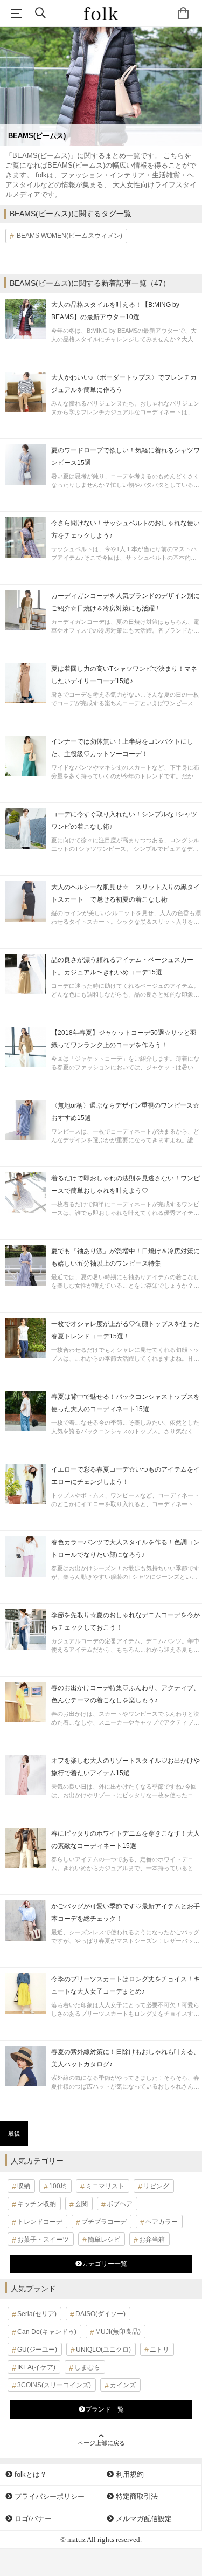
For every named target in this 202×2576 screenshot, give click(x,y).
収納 (24, 2186)
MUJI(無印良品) (118, 2332)
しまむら (87, 2367)
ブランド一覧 (105, 2409)
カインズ (123, 2385)
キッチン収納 (37, 2204)
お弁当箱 (152, 2240)
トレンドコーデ (40, 2222)
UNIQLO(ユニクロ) (103, 2350)
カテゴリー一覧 (105, 2264)
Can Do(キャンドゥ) (47, 2332)
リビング (156, 2186)
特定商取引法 (136, 2496)
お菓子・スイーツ (43, 2240)
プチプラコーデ (104, 2222)
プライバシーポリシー (48, 2496)
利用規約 (129, 2474)
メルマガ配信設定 (143, 2519)
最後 (14, 2133)
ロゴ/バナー (32, 2519)
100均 (58, 2186)
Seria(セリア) (37, 2314)
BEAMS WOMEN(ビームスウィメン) (69, 236)
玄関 (81, 2204)
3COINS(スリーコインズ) (54, 2385)
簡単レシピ (104, 2240)
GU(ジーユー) (37, 2350)
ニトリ (159, 2350)
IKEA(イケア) (36, 2367)
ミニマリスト (105, 2186)
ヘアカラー (162, 2222)
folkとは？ (30, 2474)
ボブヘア (120, 2204)
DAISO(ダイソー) (100, 2314)
